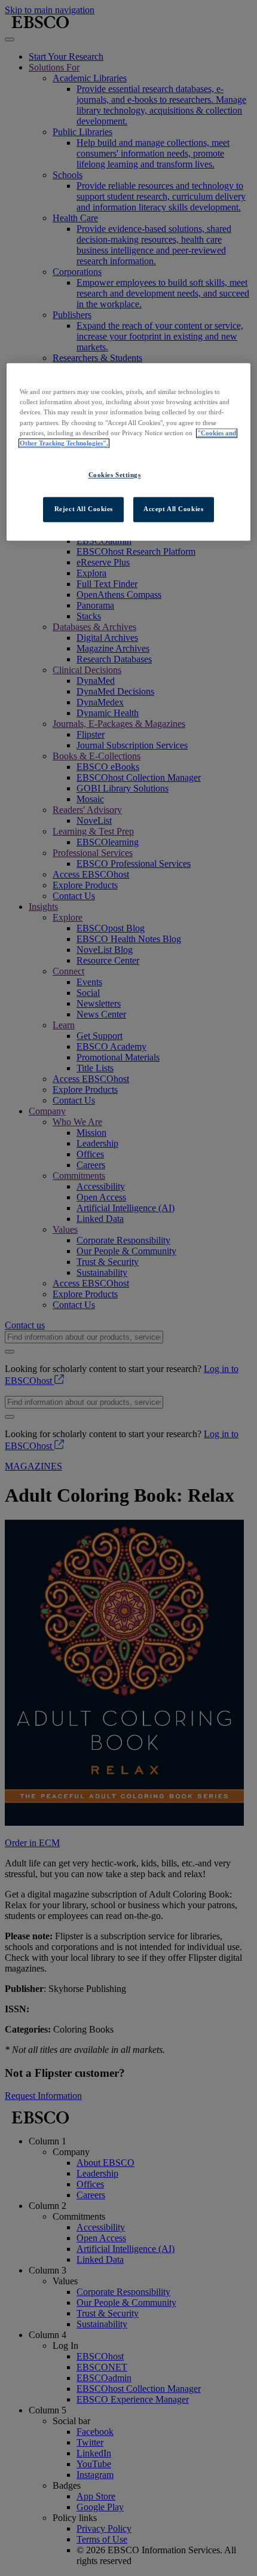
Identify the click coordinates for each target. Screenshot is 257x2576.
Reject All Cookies (84, 509)
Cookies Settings (115, 475)
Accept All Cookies (173, 509)
